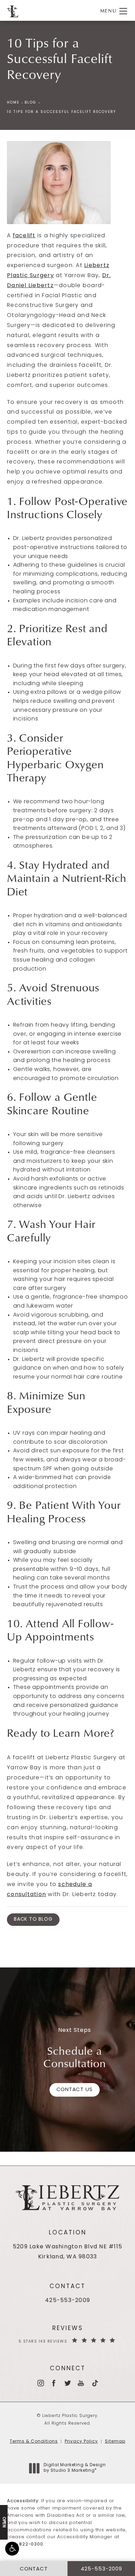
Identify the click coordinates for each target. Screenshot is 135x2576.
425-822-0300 (25, 2544)
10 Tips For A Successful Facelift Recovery (61, 112)
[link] (67, 2301)
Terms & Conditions (34, 2442)
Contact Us (75, 2090)
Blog (30, 103)
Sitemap (115, 2442)
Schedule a (75, 2057)
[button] (12, 2549)
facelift (24, 236)
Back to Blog (33, 1919)
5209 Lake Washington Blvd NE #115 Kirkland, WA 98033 (67, 2252)
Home (13, 103)
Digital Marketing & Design (75, 2468)
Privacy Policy (81, 2442)
